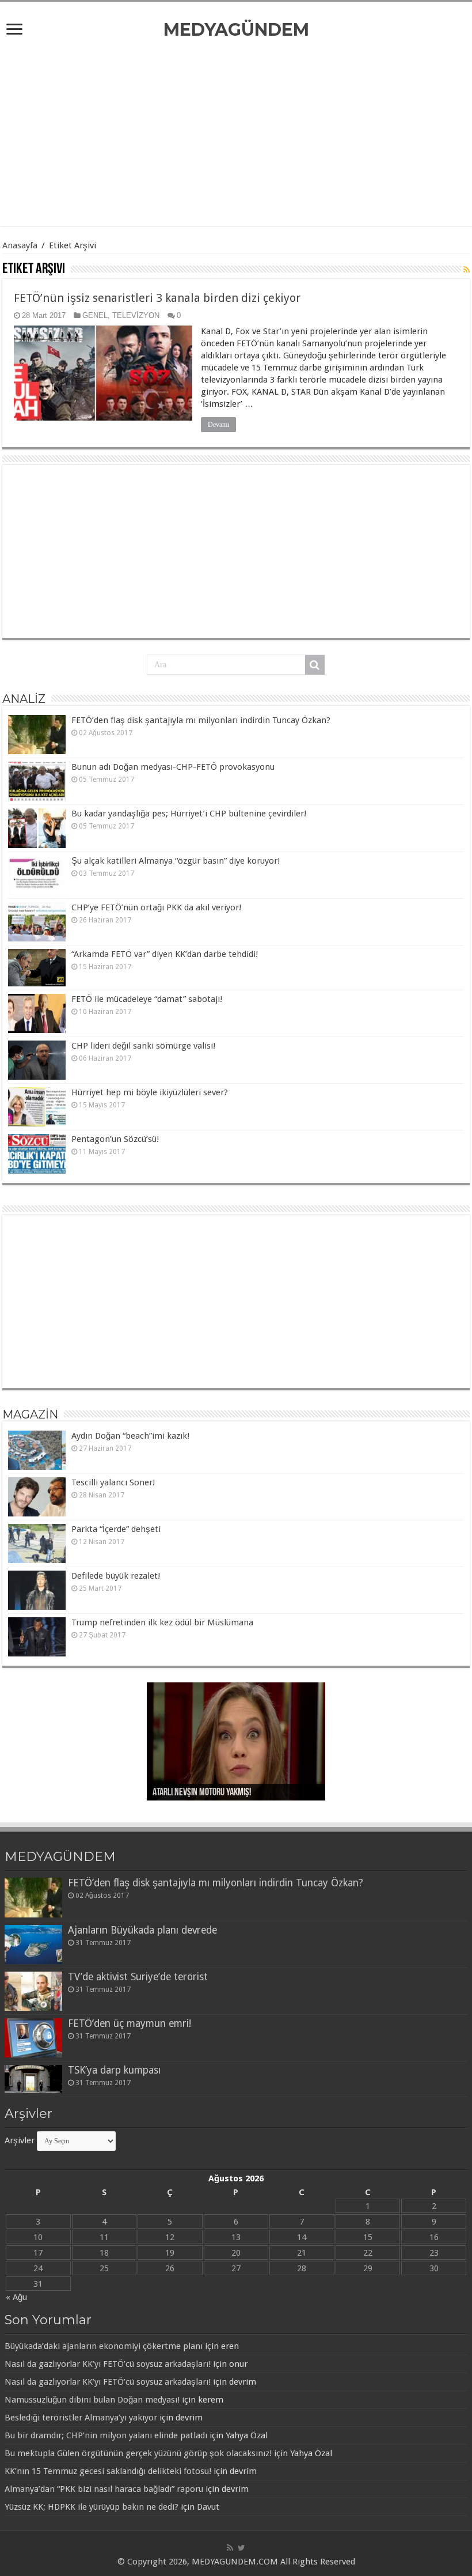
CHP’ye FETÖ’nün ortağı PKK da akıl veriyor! (156, 907)
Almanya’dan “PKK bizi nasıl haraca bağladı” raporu (104, 2489)
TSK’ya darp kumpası (114, 2070)
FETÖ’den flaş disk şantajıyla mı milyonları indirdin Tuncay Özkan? (201, 720)
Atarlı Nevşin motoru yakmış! (202, 1793)
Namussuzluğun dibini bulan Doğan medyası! (92, 2400)
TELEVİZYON (136, 315)
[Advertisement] (236, 134)
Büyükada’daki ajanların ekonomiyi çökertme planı (104, 2346)
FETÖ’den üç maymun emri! (130, 2023)
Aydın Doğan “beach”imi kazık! (130, 1436)
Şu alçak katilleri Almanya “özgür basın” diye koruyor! (176, 861)
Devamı (218, 425)
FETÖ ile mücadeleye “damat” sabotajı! (147, 999)
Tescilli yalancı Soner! (113, 1482)
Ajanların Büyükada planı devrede (142, 1930)
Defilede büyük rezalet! (116, 1576)
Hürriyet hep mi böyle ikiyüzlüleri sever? (150, 1092)
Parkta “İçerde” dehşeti (116, 1529)
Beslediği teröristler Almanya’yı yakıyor (81, 2418)
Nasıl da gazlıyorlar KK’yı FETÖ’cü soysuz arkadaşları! (108, 2364)
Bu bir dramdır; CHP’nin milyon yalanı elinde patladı (106, 2435)
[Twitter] (241, 2548)
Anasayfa (20, 245)
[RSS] (467, 270)
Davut (208, 2507)
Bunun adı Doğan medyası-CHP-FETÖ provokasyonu (173, 767)
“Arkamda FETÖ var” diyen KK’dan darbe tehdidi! (165, 954)
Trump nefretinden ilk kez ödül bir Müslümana (162, 1622)
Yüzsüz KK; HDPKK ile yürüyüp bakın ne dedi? (92, 2507)
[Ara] (315, 665)
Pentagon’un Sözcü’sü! (115, 1139)
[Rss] (230, 2548)
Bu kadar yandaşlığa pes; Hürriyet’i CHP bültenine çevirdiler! (189, 814)
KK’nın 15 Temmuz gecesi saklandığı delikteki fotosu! (108, 2471)
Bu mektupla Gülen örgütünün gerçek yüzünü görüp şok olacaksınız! (138, 2453)
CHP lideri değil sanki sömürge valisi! (143, 1046)
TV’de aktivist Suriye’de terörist (138, 1977)
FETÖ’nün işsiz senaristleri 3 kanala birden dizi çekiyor (157, 298)
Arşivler (20, 2140)
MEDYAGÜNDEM (236, 30)
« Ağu (16, 2297)
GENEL (95, 315)
